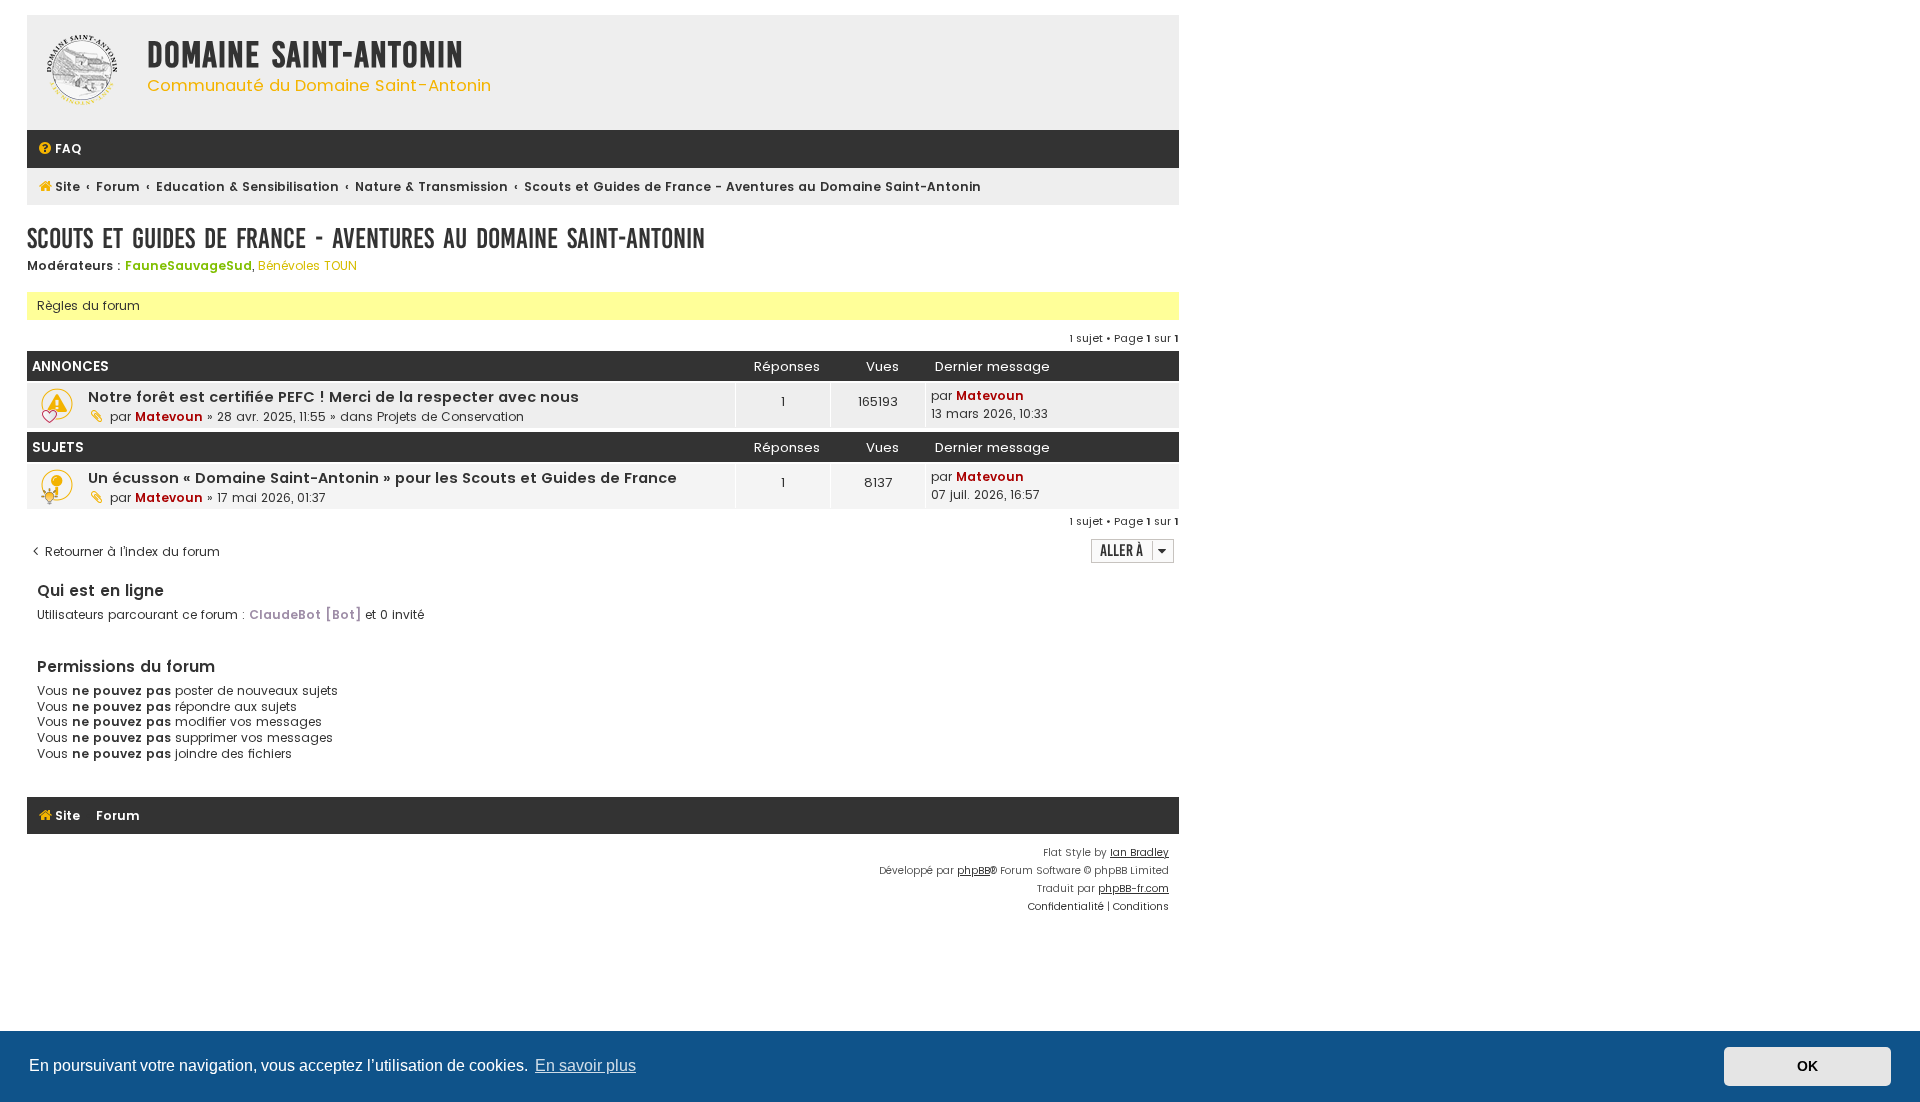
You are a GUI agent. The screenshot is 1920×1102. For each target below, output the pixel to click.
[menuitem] (59, 149)
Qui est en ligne (100, 590)
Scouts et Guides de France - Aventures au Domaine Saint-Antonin (366, 238)
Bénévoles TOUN (307, 266)
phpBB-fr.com (1133, 888)
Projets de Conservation (450, 416)
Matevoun (169, 416)
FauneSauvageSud (188, 265)
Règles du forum (88, 305)
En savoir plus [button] (585, 1065)
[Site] (82, 72)
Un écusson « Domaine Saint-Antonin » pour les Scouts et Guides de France (382, 478)
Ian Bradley (1139, 852)
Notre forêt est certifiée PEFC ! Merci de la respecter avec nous (333, 397)
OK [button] (1807, 1066)
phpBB (973, 870)
